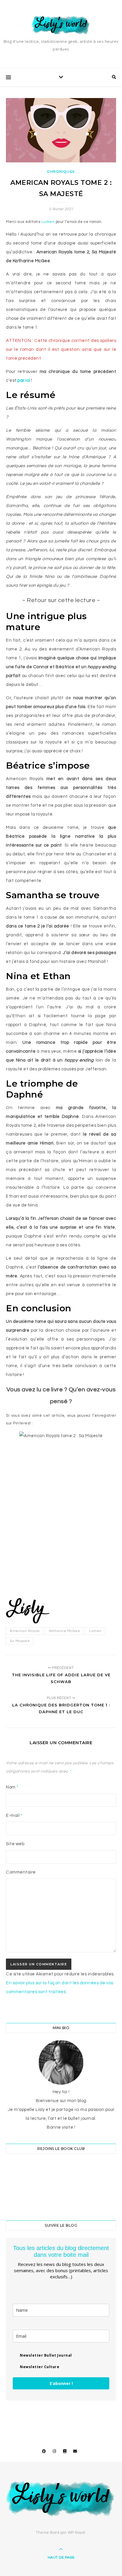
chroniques (61, 172)
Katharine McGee (65, 1631)
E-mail (14, 1816)
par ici (24, 380)
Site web (15, 1844)
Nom (12, 1787)
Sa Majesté (20, 1641)
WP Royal (77, 2533)
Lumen (48, 222)
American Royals (25, 1631)
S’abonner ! (61, 2383)
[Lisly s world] (61, 25)
